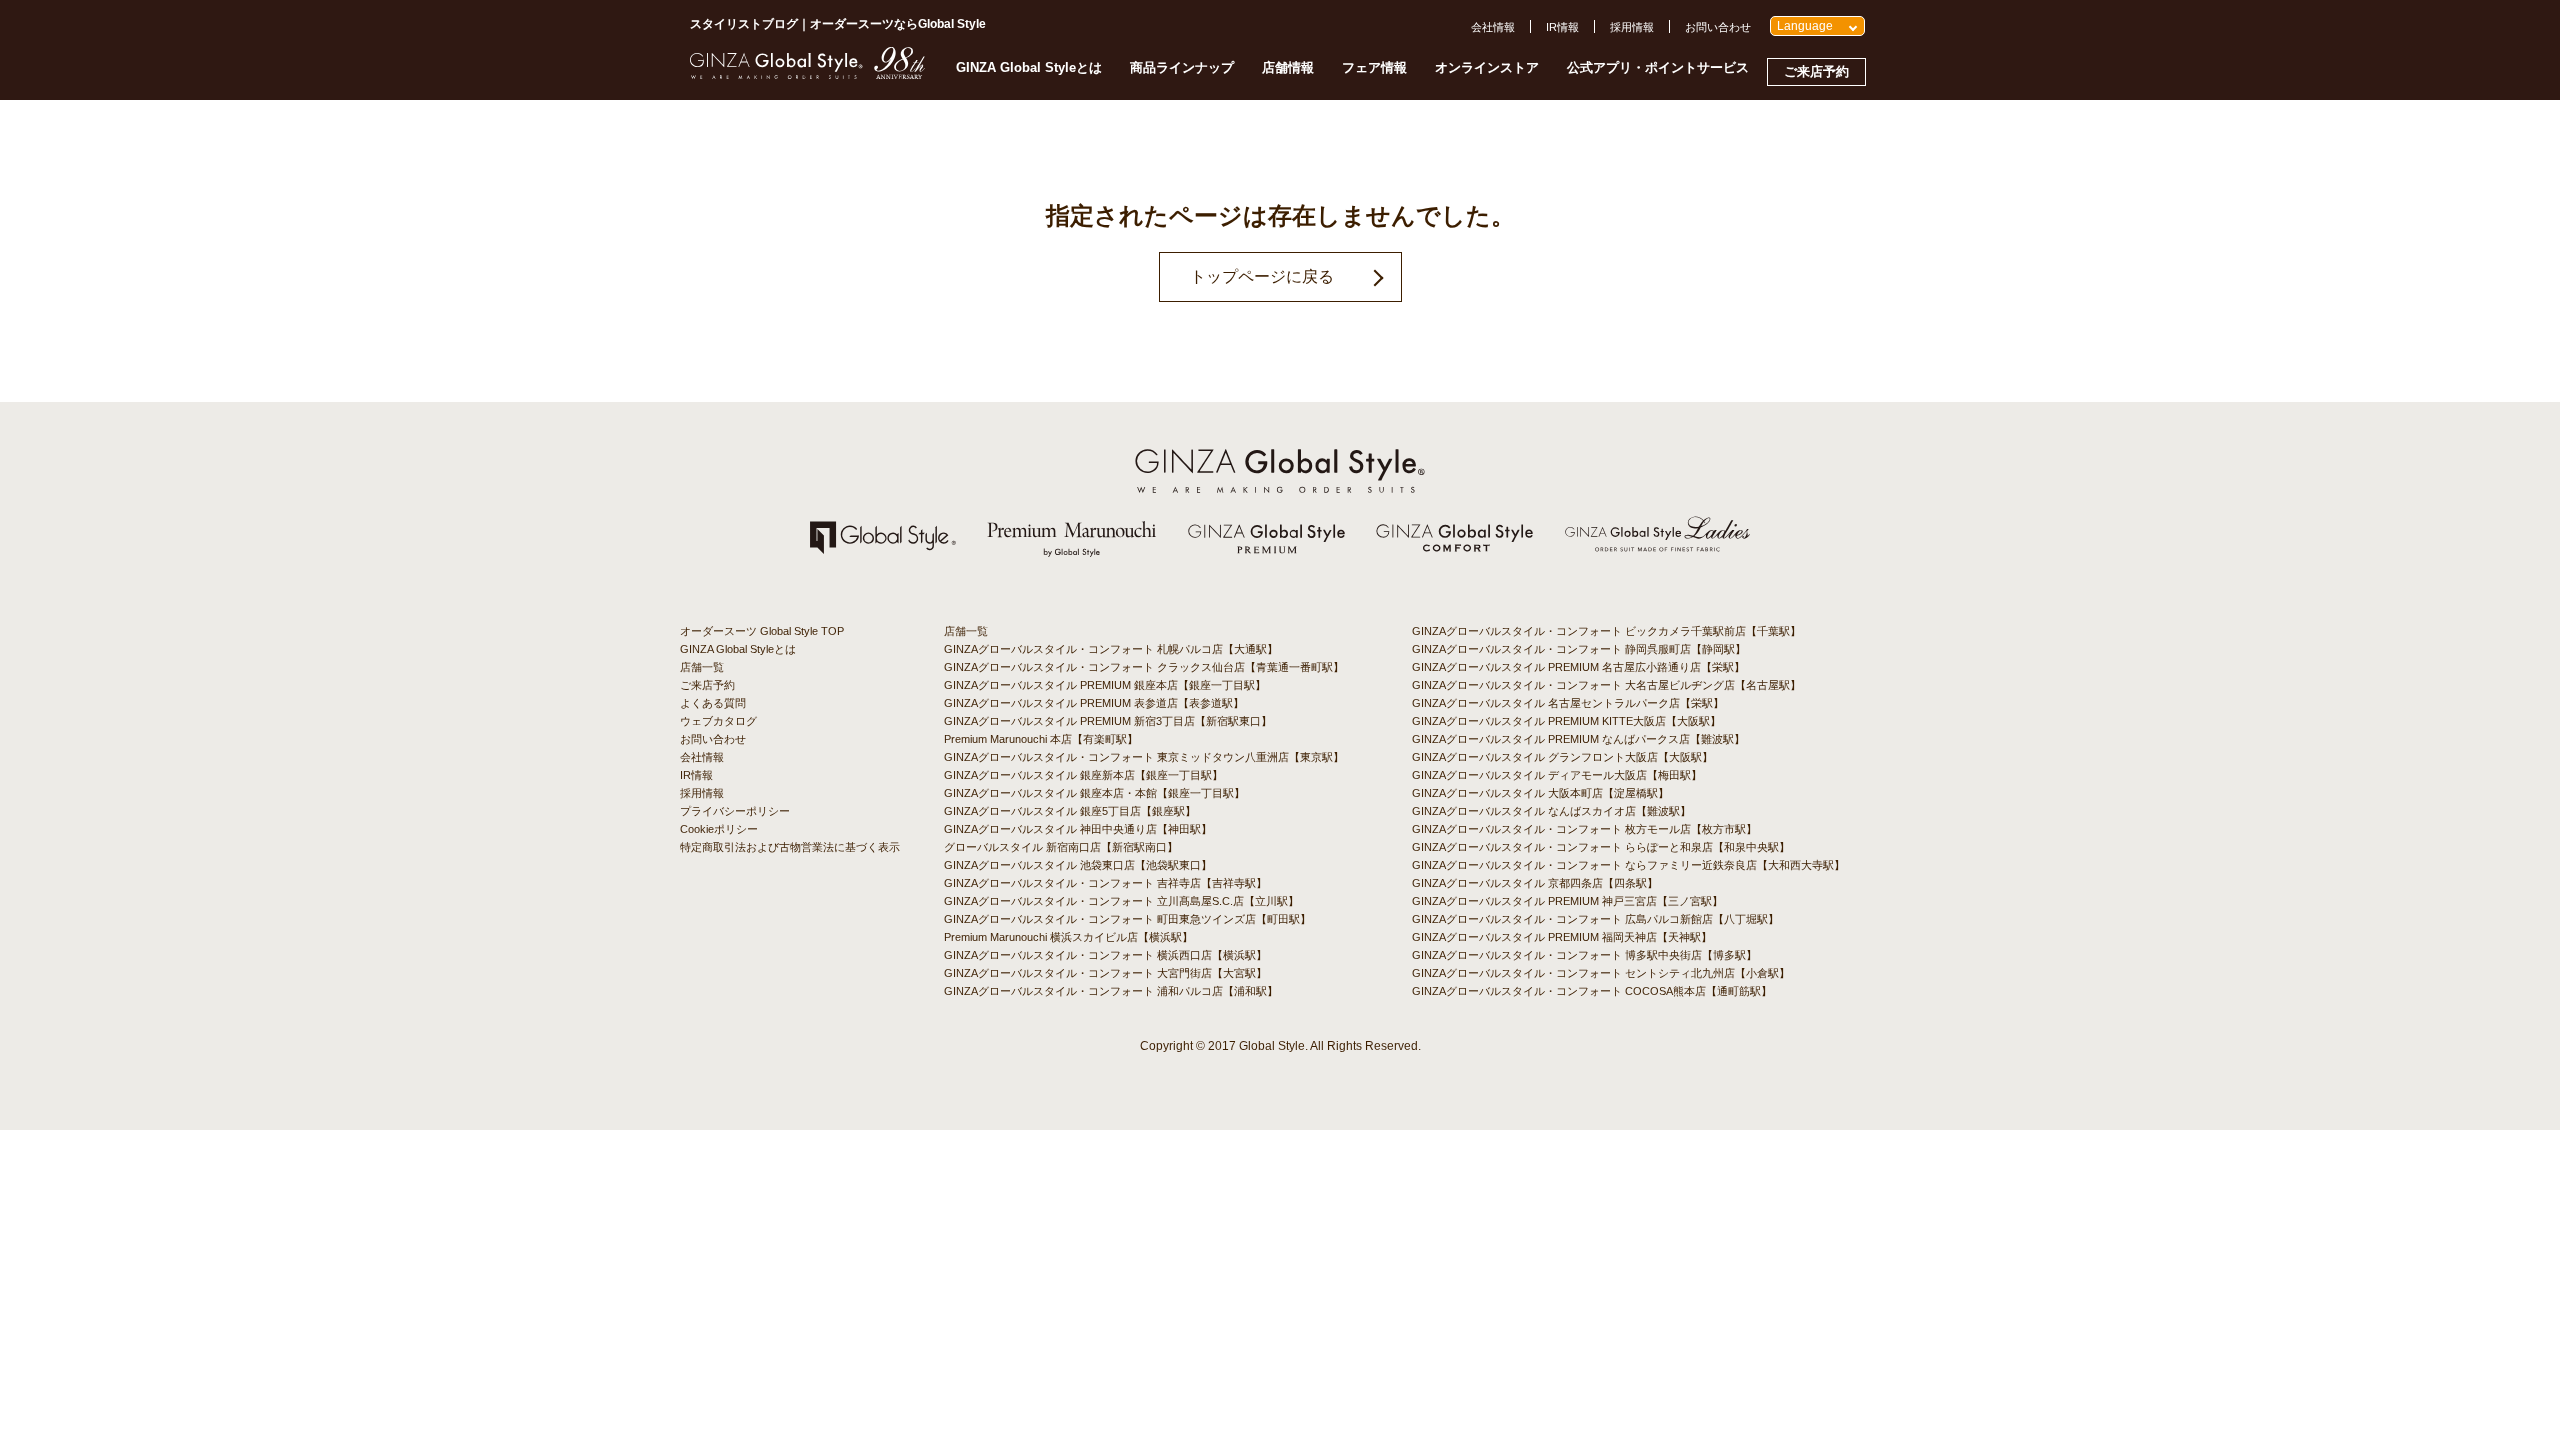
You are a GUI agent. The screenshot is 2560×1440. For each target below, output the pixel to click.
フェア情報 (1374, 67)
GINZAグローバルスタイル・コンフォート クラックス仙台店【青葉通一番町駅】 (1144, 667)
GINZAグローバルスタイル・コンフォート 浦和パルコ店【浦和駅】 (1111, 991)
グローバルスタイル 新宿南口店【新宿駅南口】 (1061, 847)
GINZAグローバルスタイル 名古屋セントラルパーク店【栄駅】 (1568, 703)
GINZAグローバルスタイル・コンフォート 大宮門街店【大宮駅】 (1105, 973)
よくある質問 (713, 703)
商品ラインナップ (1182, 67)
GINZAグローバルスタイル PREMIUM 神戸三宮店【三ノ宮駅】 (1567, 901)
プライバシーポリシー (735, 811)
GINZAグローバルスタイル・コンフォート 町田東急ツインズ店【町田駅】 (1127, 919)
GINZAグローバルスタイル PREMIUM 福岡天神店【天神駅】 (1562, 937)
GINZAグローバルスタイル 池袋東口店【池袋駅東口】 (1078, 865)
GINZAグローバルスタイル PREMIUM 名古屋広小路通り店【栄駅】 (1578, 667)
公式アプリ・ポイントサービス (1658, 67)
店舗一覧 (702, 667)
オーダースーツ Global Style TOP (762, 631)
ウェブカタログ (718, 721)
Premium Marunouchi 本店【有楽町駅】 (1041, 739)
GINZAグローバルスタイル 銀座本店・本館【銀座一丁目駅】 (1094, 793)
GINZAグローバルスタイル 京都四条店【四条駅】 (1535, 883)
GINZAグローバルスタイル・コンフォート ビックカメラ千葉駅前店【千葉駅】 (1606, 631)
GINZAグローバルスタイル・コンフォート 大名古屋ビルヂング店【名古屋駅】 (1606, 685)
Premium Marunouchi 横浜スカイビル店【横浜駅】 (1068, 937)
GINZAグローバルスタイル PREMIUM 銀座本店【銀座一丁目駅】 (1105, 685)
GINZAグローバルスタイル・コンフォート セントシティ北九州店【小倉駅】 (1601, 973)
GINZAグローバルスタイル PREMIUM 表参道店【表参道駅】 (1094, 703)
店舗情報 (1288, 67)
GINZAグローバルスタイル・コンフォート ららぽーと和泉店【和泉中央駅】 (1601, 847)
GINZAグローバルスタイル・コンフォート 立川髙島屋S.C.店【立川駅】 (1121, 901)
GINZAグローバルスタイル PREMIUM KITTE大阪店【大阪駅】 (1566, 721)
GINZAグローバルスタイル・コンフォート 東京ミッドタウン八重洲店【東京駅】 (1144, 757)
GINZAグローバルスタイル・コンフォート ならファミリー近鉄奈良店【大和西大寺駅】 (1628, 865)
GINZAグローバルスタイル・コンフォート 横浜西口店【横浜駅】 (1105, 955)
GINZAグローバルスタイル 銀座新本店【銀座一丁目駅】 (1083, 775)
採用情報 (1632, 27)
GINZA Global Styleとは (1029, 67)
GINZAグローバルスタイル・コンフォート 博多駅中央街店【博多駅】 (1584, 955)
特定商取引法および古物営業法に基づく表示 (790, 847)
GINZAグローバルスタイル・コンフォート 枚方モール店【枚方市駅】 (1584, 829)
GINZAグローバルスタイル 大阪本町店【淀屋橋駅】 (1540, 793)
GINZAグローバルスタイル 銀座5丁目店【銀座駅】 (1070, 811)
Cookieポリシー (719, 829)
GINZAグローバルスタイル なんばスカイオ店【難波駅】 (1551, 811)
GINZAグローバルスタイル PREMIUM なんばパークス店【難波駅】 (1578, 739)
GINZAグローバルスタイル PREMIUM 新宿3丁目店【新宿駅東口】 (1108, 721)
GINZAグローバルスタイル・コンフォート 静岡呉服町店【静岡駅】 (1579, 649)
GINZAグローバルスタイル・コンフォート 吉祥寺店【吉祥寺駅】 (1105, 883)
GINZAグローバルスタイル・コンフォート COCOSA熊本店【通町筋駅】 (1592, 991)
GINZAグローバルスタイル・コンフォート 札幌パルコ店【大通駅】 (1111, 649)
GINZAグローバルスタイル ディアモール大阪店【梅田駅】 (1557, 775)
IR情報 (1562, 27)
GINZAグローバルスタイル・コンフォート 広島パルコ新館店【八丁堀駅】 (1595, 919)
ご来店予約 (1816, 71)
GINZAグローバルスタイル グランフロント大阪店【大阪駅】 (1562, 757)
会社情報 (1493, 27)
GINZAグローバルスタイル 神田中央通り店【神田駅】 (1078, 829)
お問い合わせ (1718, 27)
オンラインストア (1487, 67)
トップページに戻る (1262, 276)
